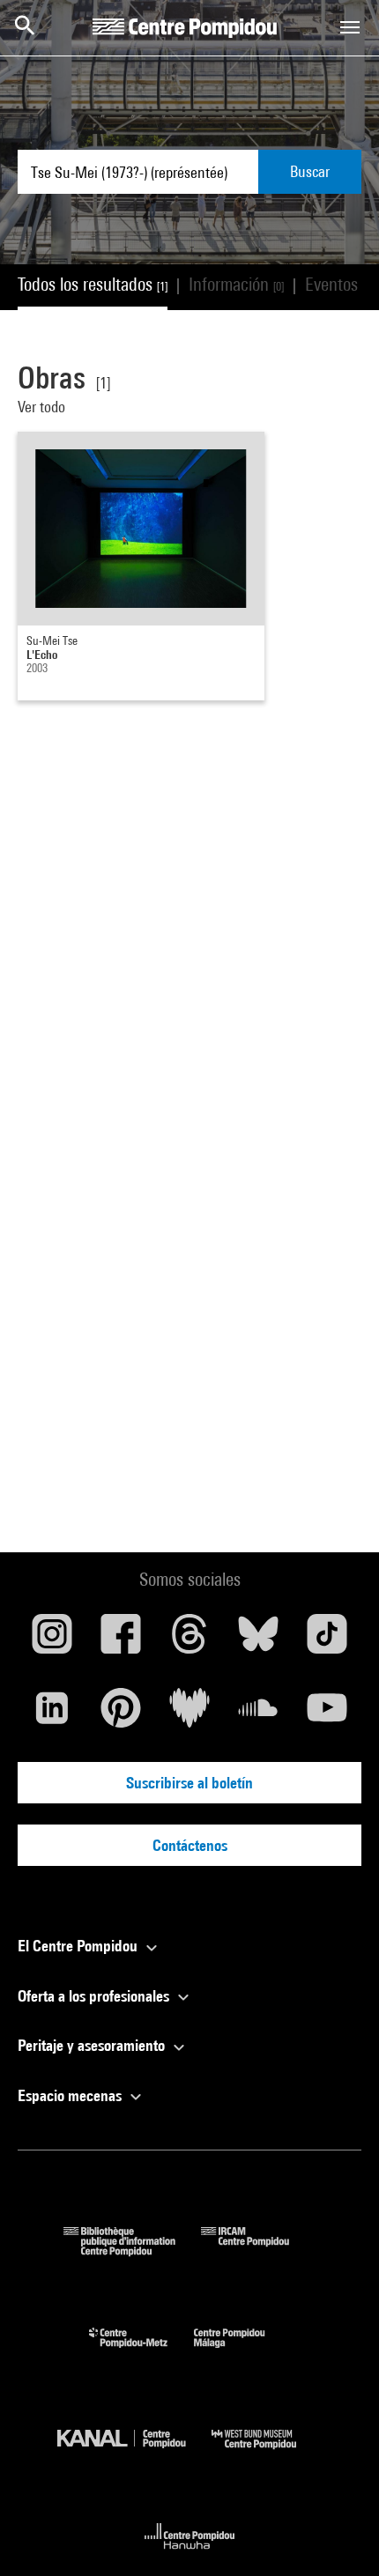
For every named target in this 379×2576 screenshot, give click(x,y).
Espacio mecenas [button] (71, 2095)
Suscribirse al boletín (189, 1783)
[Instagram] (52, 1640)
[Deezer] (189, 1714)
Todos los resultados (93, 284)
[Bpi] (132, 2250)
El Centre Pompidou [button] (79, 1946)
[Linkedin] (52, 1714)
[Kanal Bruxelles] (134, 2453)
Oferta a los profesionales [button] (95, 1996)
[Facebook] (121, 1640)
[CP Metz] (141, 2352)
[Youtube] (327, 1714)
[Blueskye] (258, 1640)
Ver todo (43, 407)
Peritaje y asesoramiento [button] (93, 2045)
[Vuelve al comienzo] (338, 2535)
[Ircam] (258, 2250)
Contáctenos (190, 1845)
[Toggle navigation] (350, 27)
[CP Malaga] (242, 2352)
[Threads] (189, 1640)
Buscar (310, 171)
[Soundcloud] (258, 1714)
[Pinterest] (121, 1714)
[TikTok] (327, 1640)
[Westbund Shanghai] (267, 2453)
